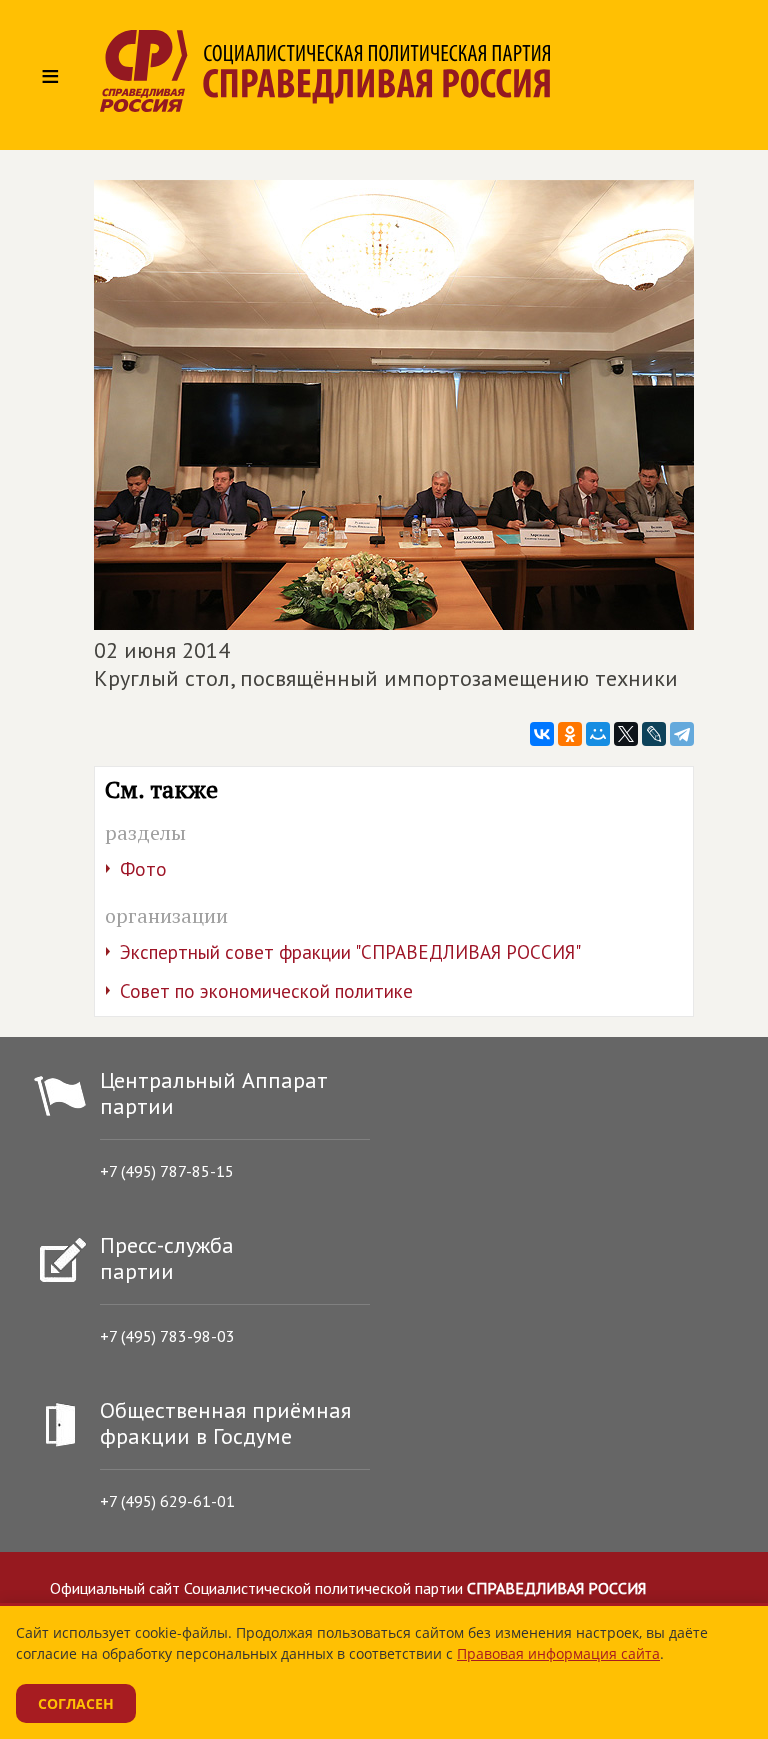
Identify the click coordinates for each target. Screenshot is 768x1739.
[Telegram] (682, 734)
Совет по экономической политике (266, 991)
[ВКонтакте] (542, 734)
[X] (626, 734)
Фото (143, 869)
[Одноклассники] (570, 734)
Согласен (76, 1703)
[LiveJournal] (654, 734)
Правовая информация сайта (558, 1653)
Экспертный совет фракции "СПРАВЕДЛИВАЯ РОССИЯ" (350, 952)
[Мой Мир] (598, 734)
